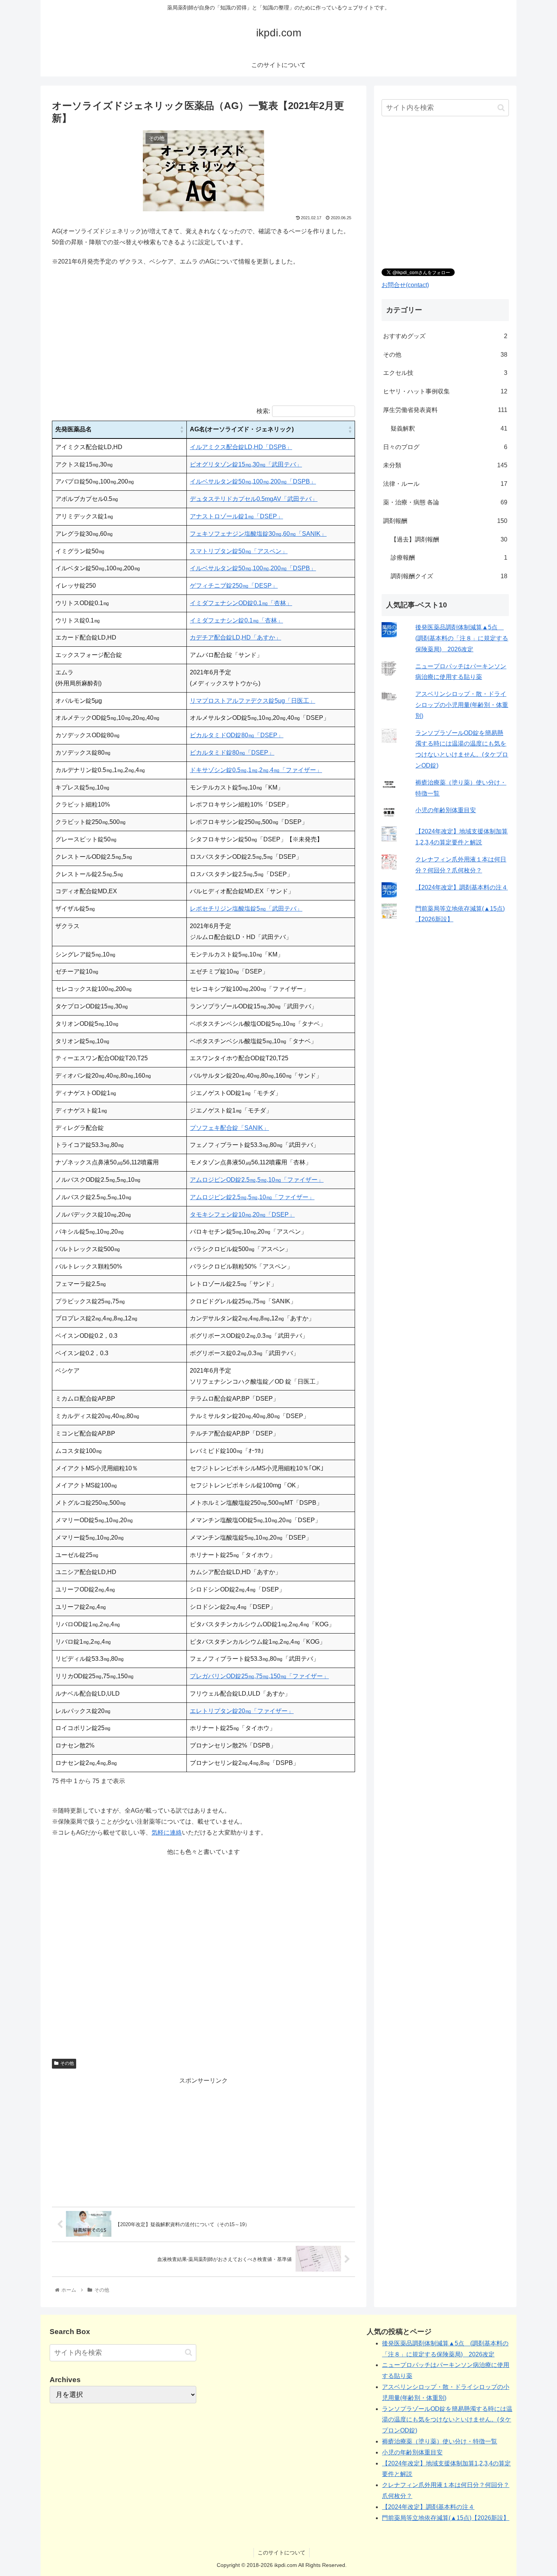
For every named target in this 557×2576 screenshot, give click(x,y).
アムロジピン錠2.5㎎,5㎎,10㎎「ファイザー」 (252, 1197)
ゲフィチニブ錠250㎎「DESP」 (234, 586)
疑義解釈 (449, 428)
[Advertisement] (203, 342)
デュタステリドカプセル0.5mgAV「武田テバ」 (254, 499)
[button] (182, 430)
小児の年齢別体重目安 (446, 810)
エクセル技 (445, 373)
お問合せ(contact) (405, 285)
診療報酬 (449, 558)
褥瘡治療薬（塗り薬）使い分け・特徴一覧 (440, 2441)
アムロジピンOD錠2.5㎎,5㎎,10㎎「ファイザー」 (257, 1180)
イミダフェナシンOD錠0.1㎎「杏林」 (241, 603)
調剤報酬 (445, 521)
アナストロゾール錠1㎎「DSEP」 (236, 516)
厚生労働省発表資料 (445, 410)
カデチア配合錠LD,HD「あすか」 (235, 637)
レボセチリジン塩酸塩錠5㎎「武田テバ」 (246, 909)
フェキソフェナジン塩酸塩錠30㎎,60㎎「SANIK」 (258, 534)
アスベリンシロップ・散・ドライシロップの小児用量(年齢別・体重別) (462, 705)
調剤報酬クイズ (449, 576)
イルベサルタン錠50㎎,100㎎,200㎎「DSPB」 (253, 481)
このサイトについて (282, 2553)
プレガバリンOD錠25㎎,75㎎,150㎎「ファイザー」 (259, 1676)
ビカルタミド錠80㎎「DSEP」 (232, 753)
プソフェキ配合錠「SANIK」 (229, 1128)
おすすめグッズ (445, 336)
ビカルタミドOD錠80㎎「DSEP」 (237, 735)
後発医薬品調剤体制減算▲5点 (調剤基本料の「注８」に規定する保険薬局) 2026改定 (462, 638)
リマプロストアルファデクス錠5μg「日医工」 (253, 701)
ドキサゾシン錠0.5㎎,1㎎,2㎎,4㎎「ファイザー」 (256, 770)
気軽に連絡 (167, 1833)
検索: (263, 411)
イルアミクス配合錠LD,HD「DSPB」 (241, 447)
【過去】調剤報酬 (449, 539)
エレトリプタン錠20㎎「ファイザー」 (242, 1711)
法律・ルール (445, 484)
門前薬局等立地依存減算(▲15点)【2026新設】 (446, 2518)
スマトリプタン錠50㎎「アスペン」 (239, 551)
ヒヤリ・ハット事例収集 (445, 391)
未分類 (445, 465)
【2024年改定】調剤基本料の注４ (462, 887)
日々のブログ (445, 447)
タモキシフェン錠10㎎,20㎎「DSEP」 (242, 1215)
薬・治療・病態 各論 (445, 502)
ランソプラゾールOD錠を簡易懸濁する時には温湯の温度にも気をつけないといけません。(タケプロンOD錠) (447, 2420)
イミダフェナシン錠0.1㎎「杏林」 (236, 620)
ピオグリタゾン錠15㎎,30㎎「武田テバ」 (246, 464)
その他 (67, 2063)
